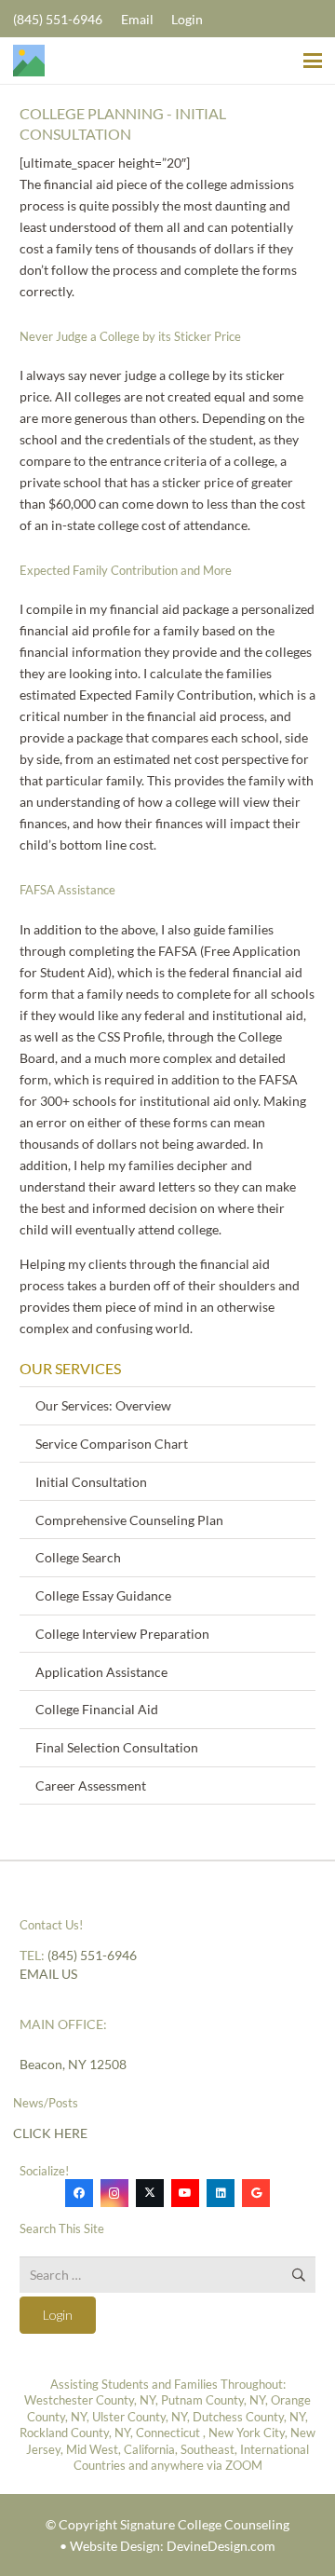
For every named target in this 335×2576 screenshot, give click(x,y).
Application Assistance (101, 1672)
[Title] (29, 61)
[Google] (256, 2193)
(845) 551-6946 (92, 1955)
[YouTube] (185, 2193)
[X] (150, 2193)
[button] (313, 61)
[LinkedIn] (221, 2193)
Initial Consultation (91, 1482)
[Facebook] (79, 2193)
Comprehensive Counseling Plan (129, 1520)
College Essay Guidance (103, 1595)
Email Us (48, 1974)
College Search (78, 1557)
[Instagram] (114, 2193)
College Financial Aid (97, 1709)
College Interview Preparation (122, 1634)
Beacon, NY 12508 (73, 2064)
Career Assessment (91, 1785)
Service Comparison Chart (112, 1444)
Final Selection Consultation (117, 1747)
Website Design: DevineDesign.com (173, 2546)
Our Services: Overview (103, 1405)
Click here (50, 2133)
